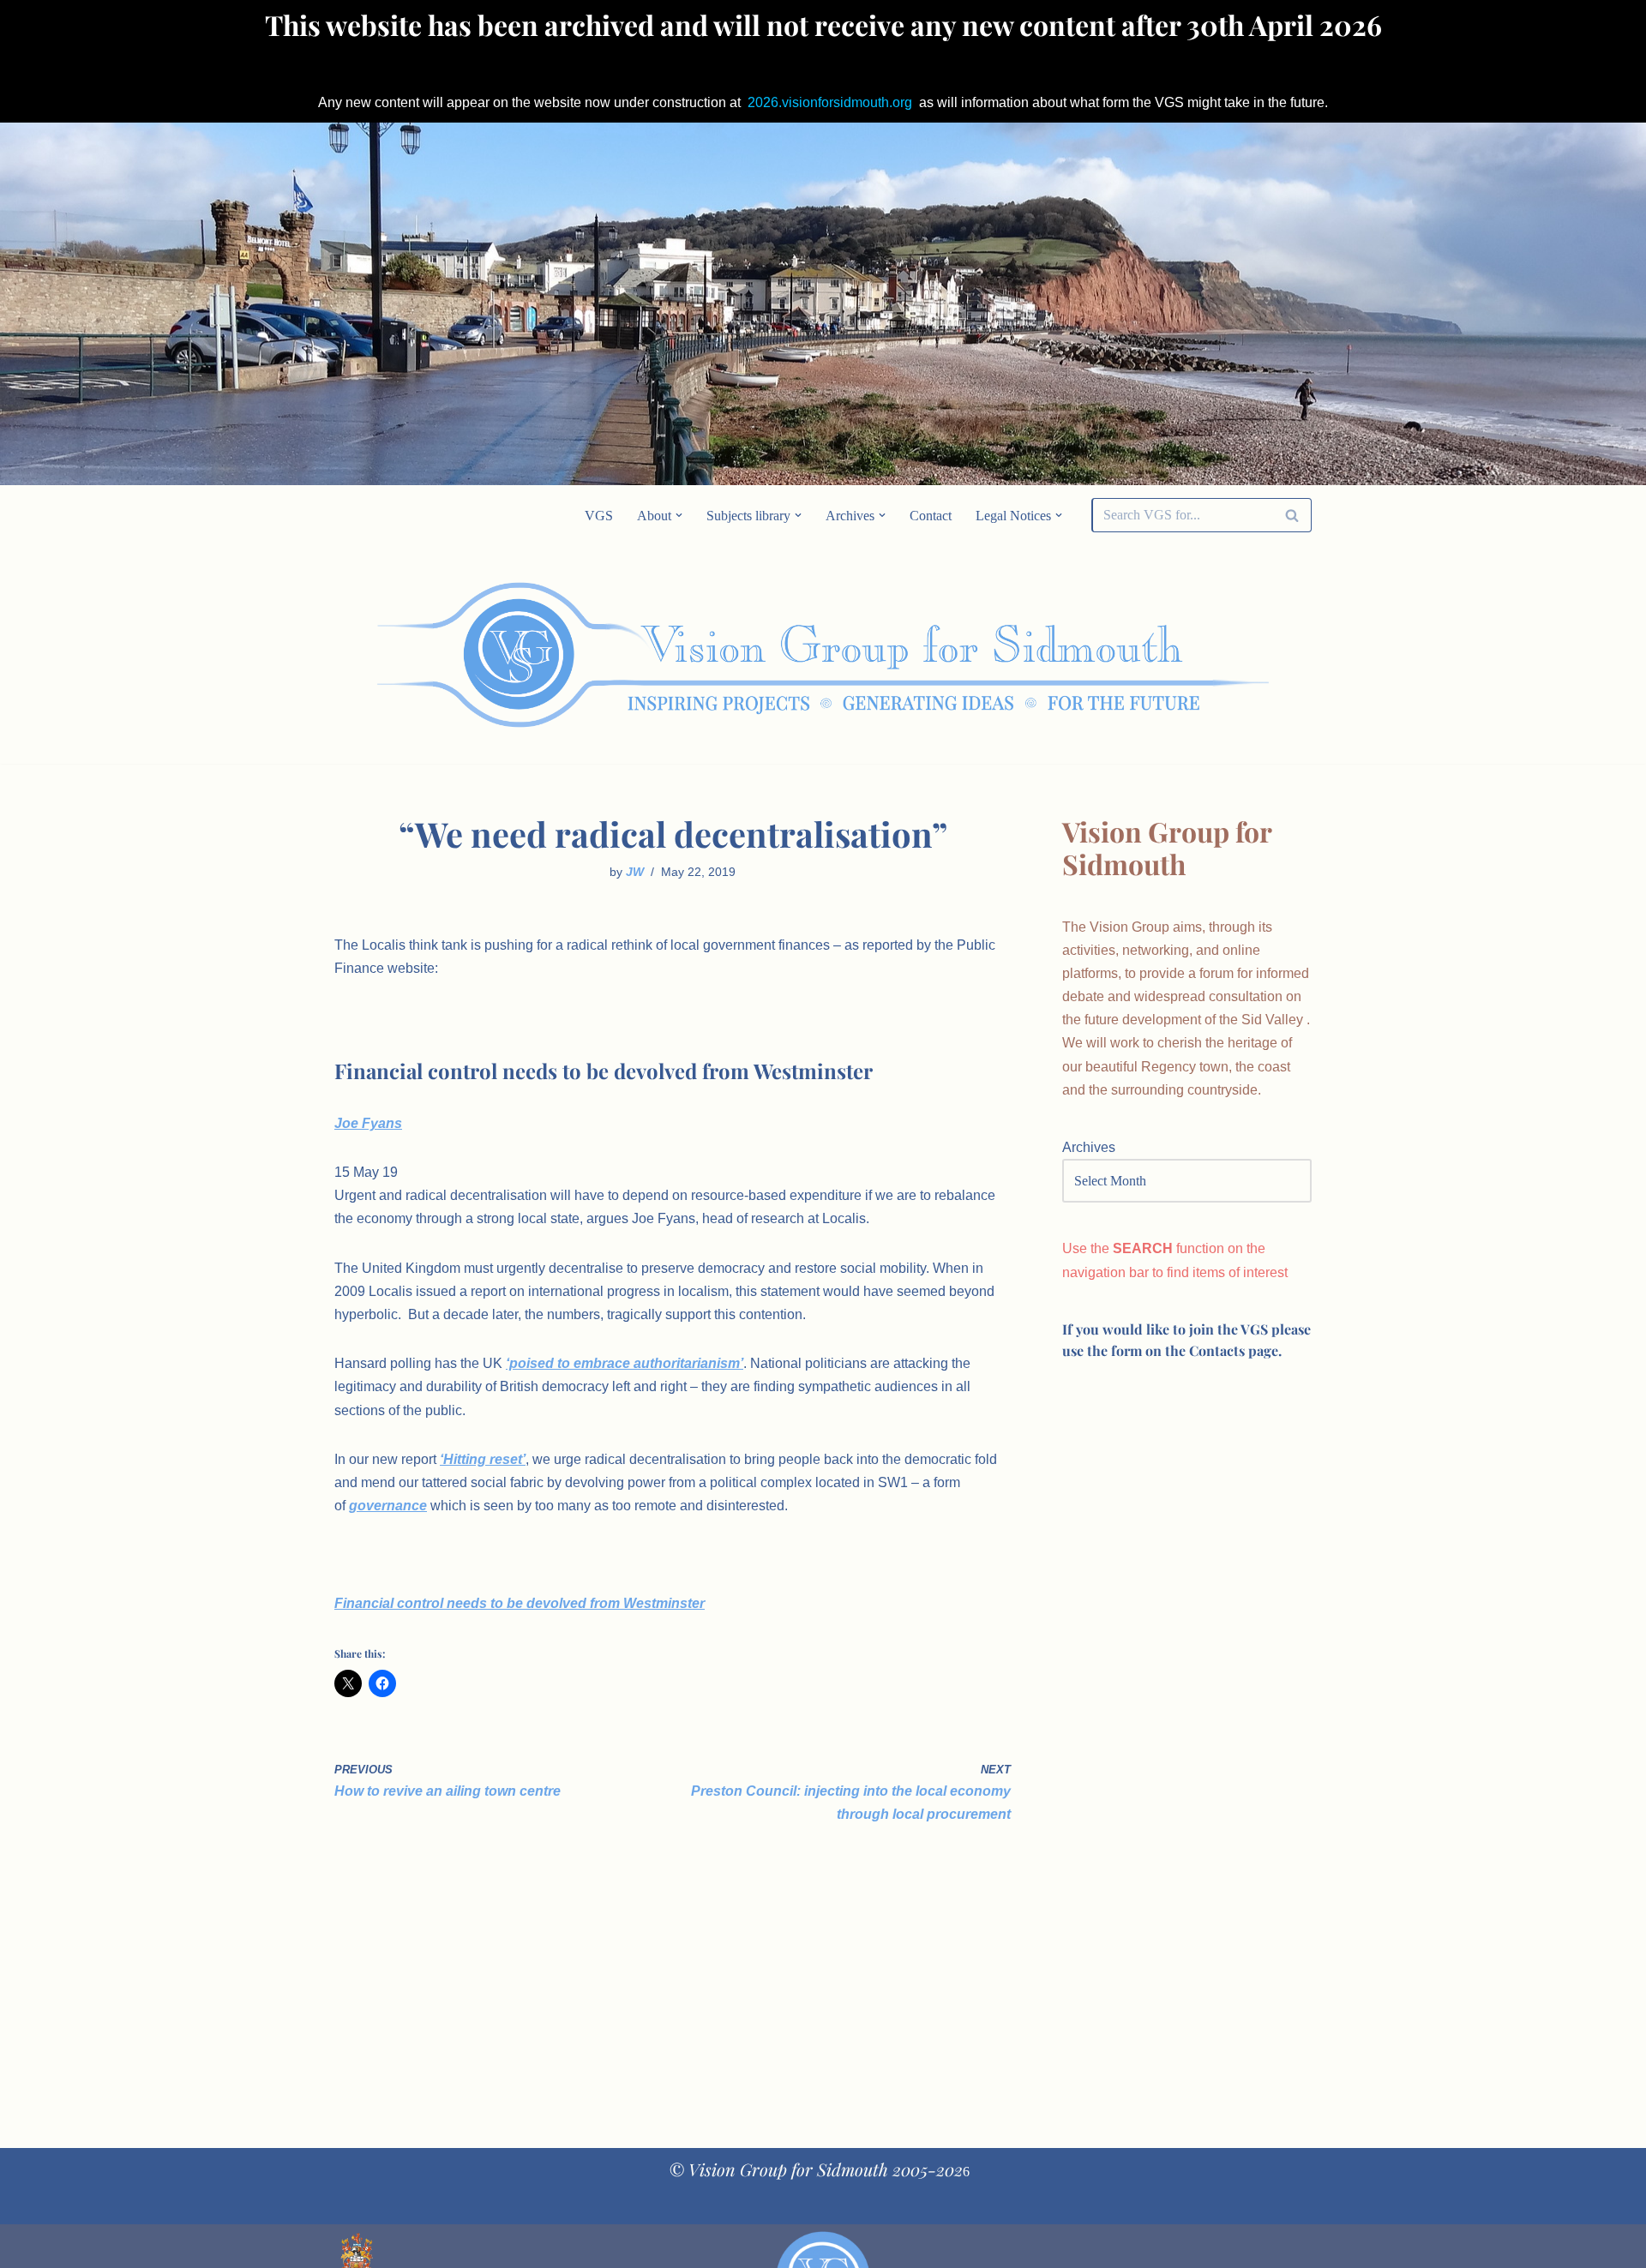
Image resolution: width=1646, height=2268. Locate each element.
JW (635, 872)
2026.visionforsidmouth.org (830, 102)
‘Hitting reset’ (483, 1459)
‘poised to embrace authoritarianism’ (625, 1363)
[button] (679, 515)
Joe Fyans (368, 1123)
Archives (1089, 1147)
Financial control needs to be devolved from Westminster (520, 1603)
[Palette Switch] (1174, 655)
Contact (931, 516)
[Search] (1292, 515)
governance (388, 1506)
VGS (599, 516)
